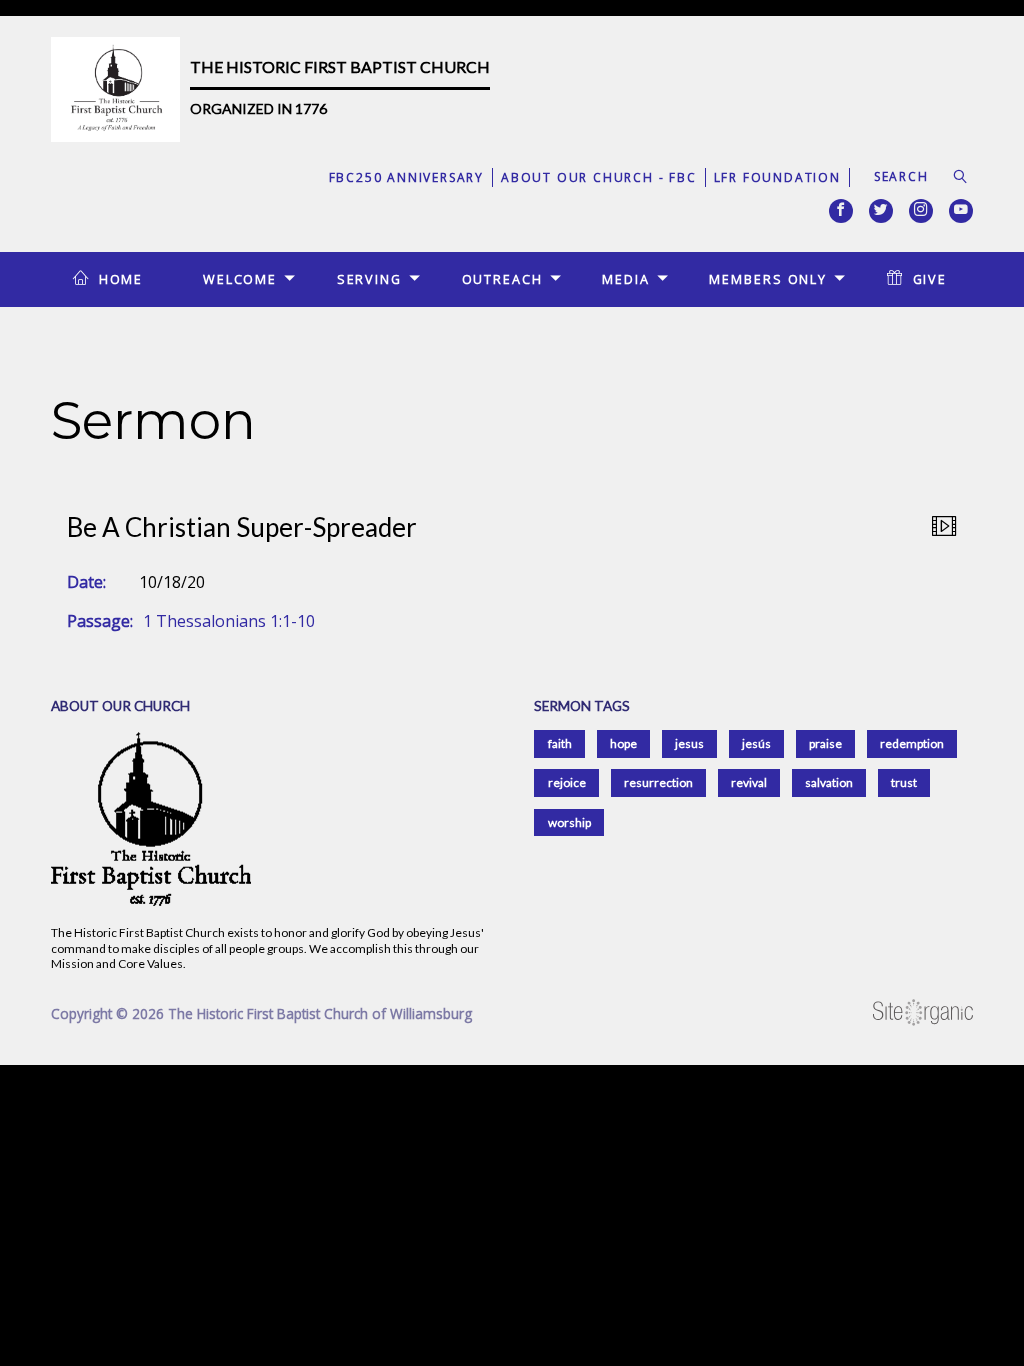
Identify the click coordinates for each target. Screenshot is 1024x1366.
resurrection (658, 782)
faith (560, 743)
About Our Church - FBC (599, 177)
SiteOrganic (923, 1013)
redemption (912, 743)
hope (623, 743)
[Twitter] (881, 211)
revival (749, 782)
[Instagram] (921, 211)
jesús (756, 743)
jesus (689, 743)
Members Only (768, 279)
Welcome (240, 279)
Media (625, 279)
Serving (369, 279)
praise (825, 743)
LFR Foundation (777, 177)
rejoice (567, 782)
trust (904, 782)
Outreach (502, 279)
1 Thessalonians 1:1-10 (229, 621)
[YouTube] (961, 211)
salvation (829, 782)
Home (121, 279)
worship (569, 822)
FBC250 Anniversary (406, 177)
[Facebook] (841, 211)
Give (930, 279)
